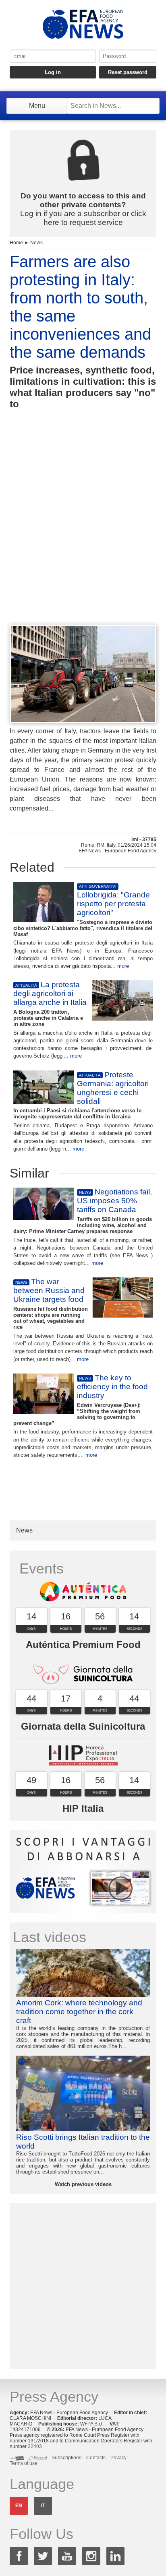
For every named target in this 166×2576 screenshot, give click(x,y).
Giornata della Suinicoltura (83, 1726)
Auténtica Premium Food (83, 1645)
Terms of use (24, 2463)
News (36, 243)
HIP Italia (83, 1808)
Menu (37, 106)
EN (19, 2506)
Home (16, 243)
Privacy (118, 2458)
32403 (35, 2446)
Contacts (96, 2458)
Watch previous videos (83, 2184)
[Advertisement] (83, 532)
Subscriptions (66, 2458)
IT (43, 2506)
